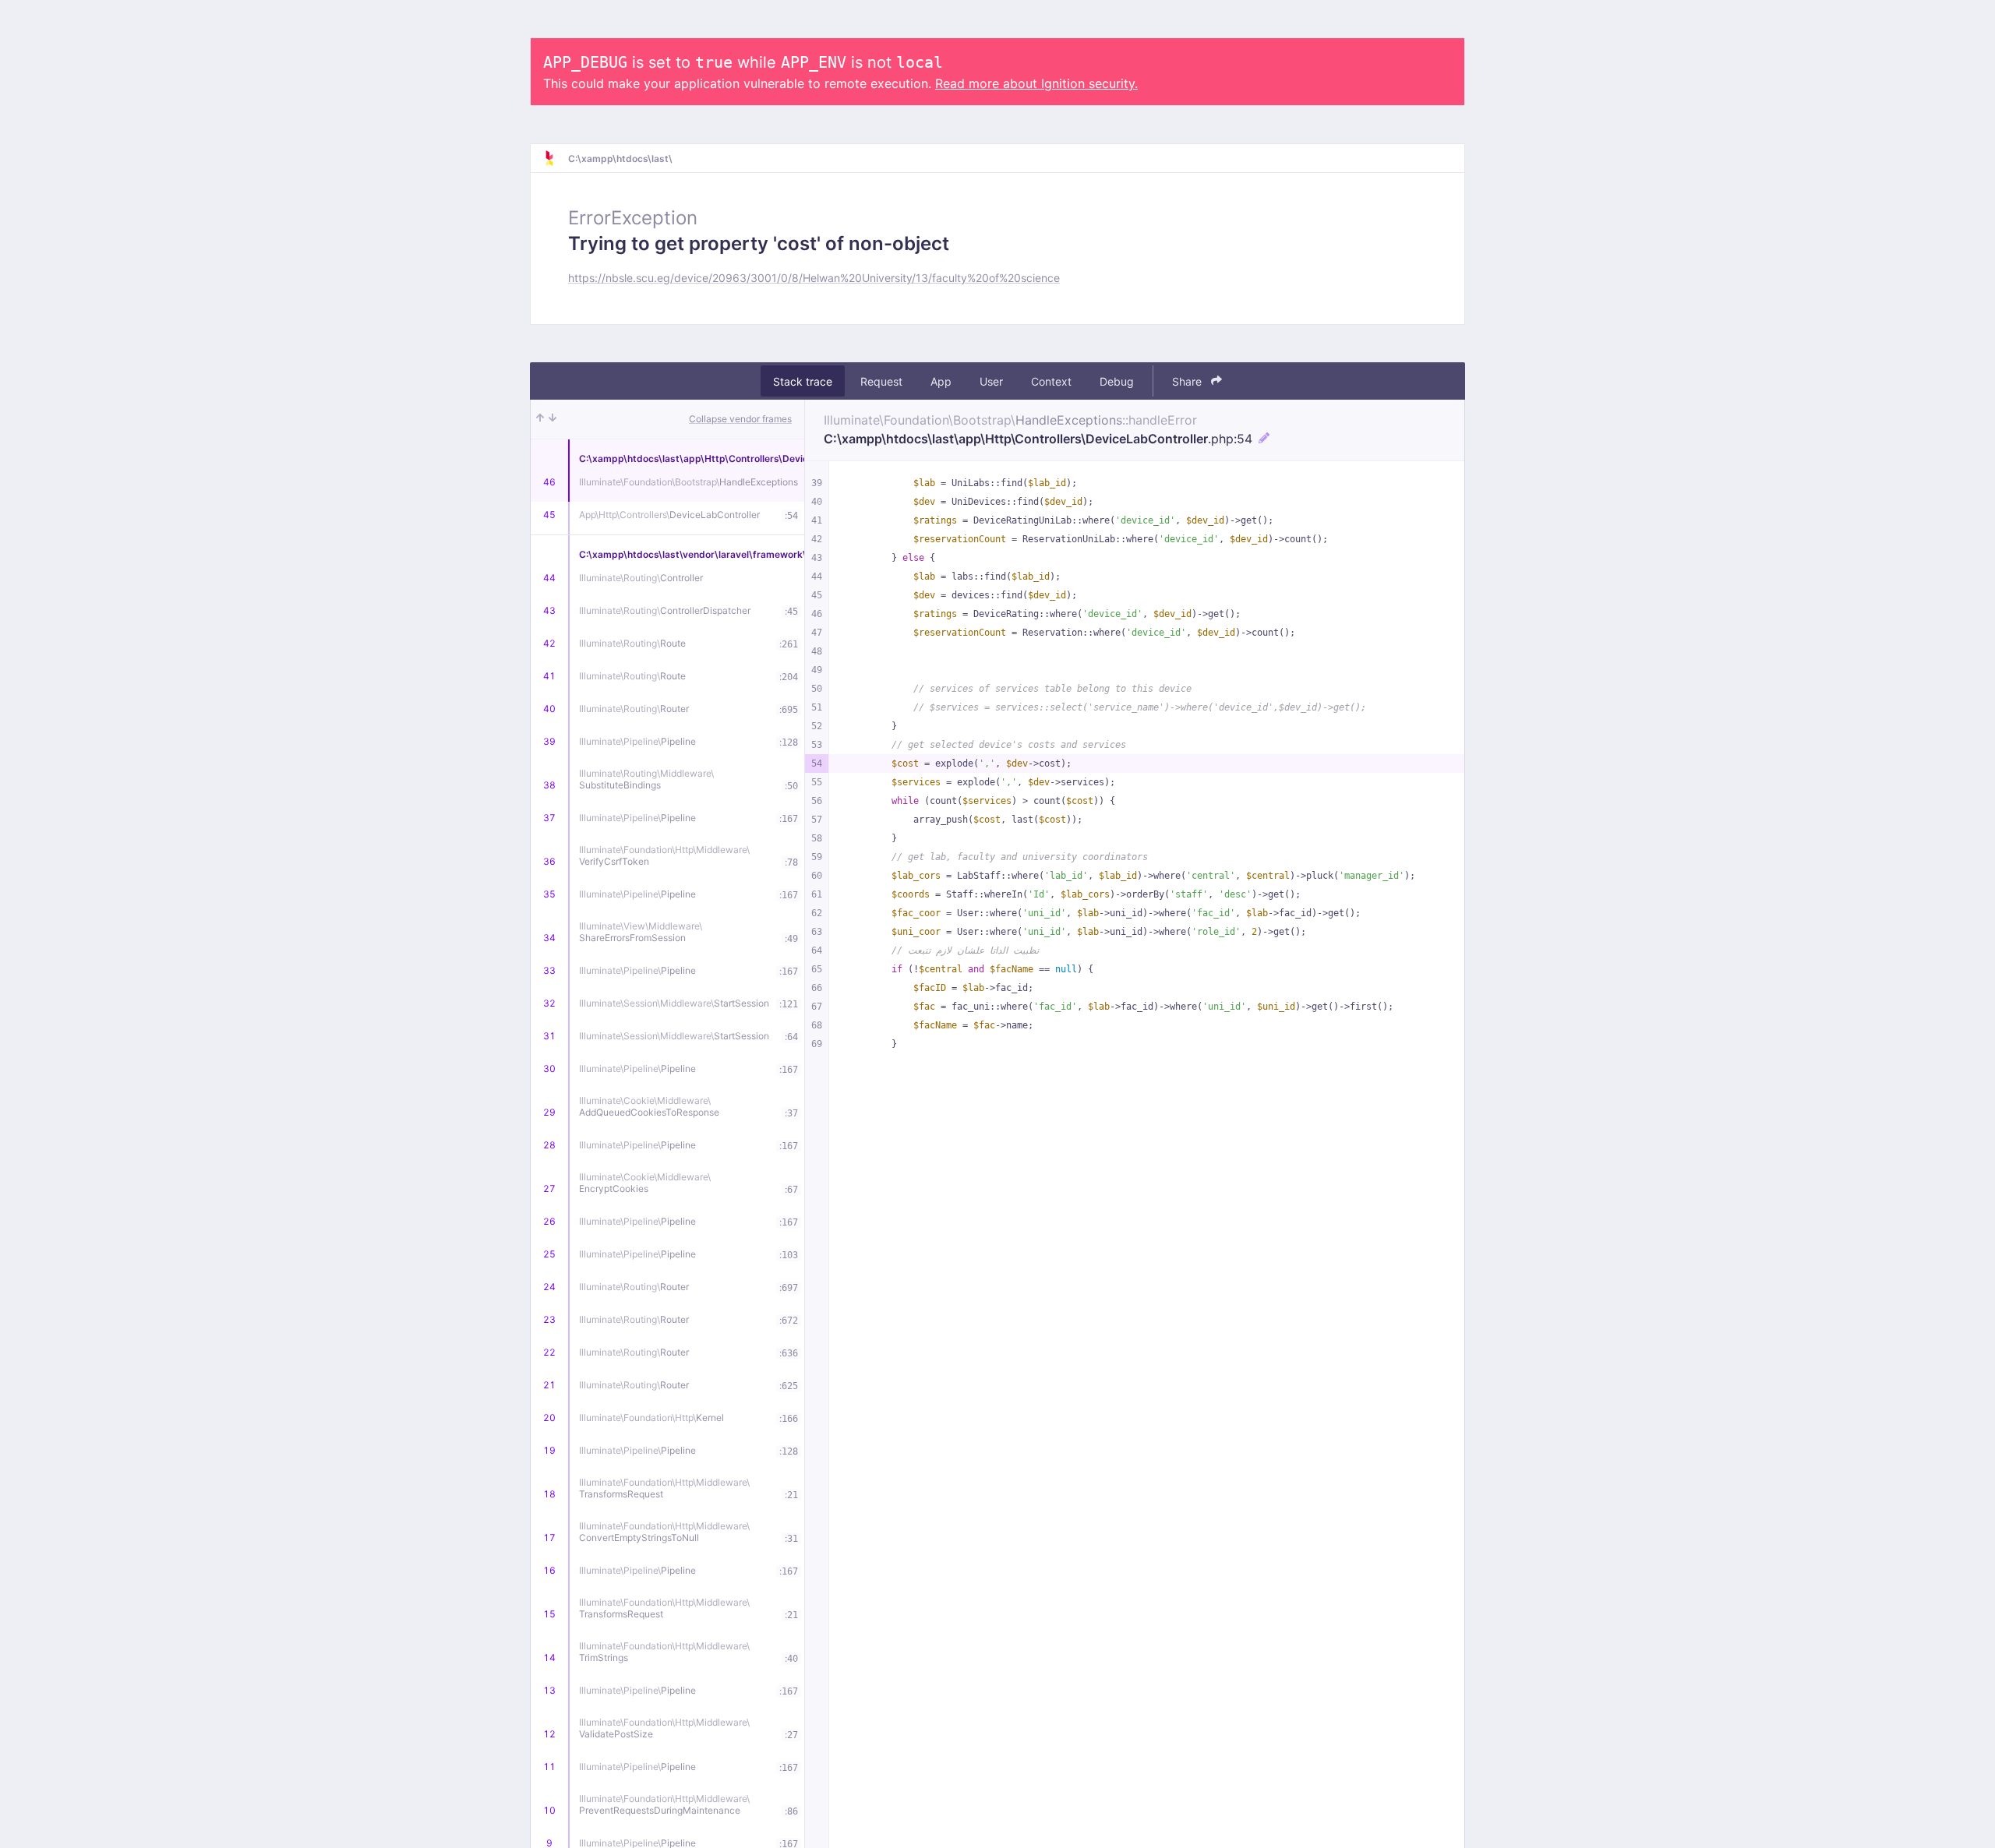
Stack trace (803, 381)
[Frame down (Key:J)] (553, 419)
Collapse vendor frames (740, 419)
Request (881, 381)
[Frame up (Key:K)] (540, 419)
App (941, 381)
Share (1188, 381)
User (991, 381)
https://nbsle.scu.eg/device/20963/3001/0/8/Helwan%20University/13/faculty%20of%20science (814, 278)
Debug (1117, 381)
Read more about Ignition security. (1036, 83)
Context (1051, 381)
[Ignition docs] (556, 158)
